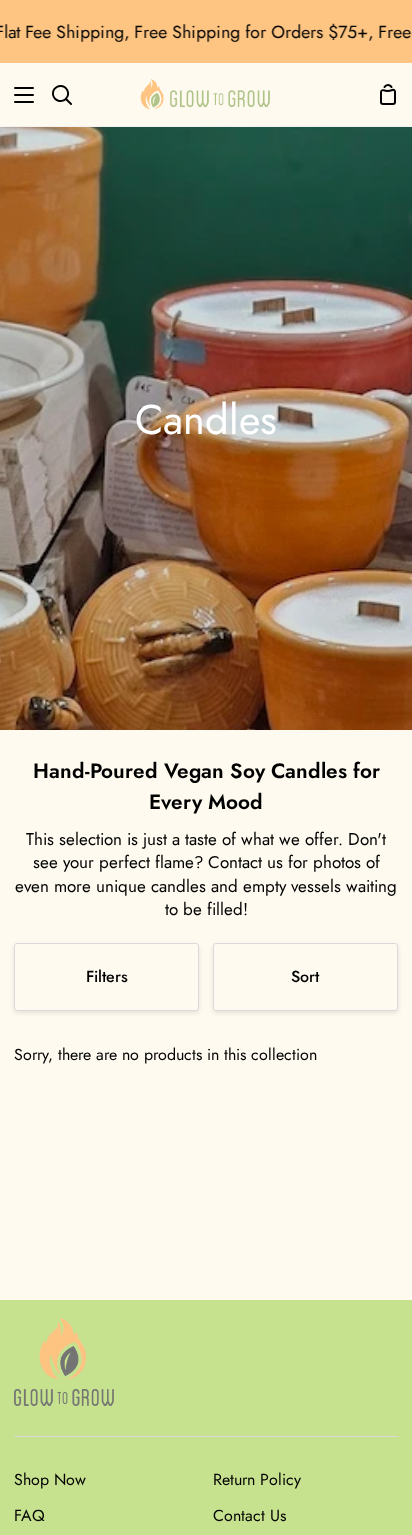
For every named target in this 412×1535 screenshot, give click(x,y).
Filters (107, 976)
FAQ (29, 1515)
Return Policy (257, 1479)
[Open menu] (18, 95)
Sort (305, 976)
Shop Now (50, 1479)
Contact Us (249, 1515)
